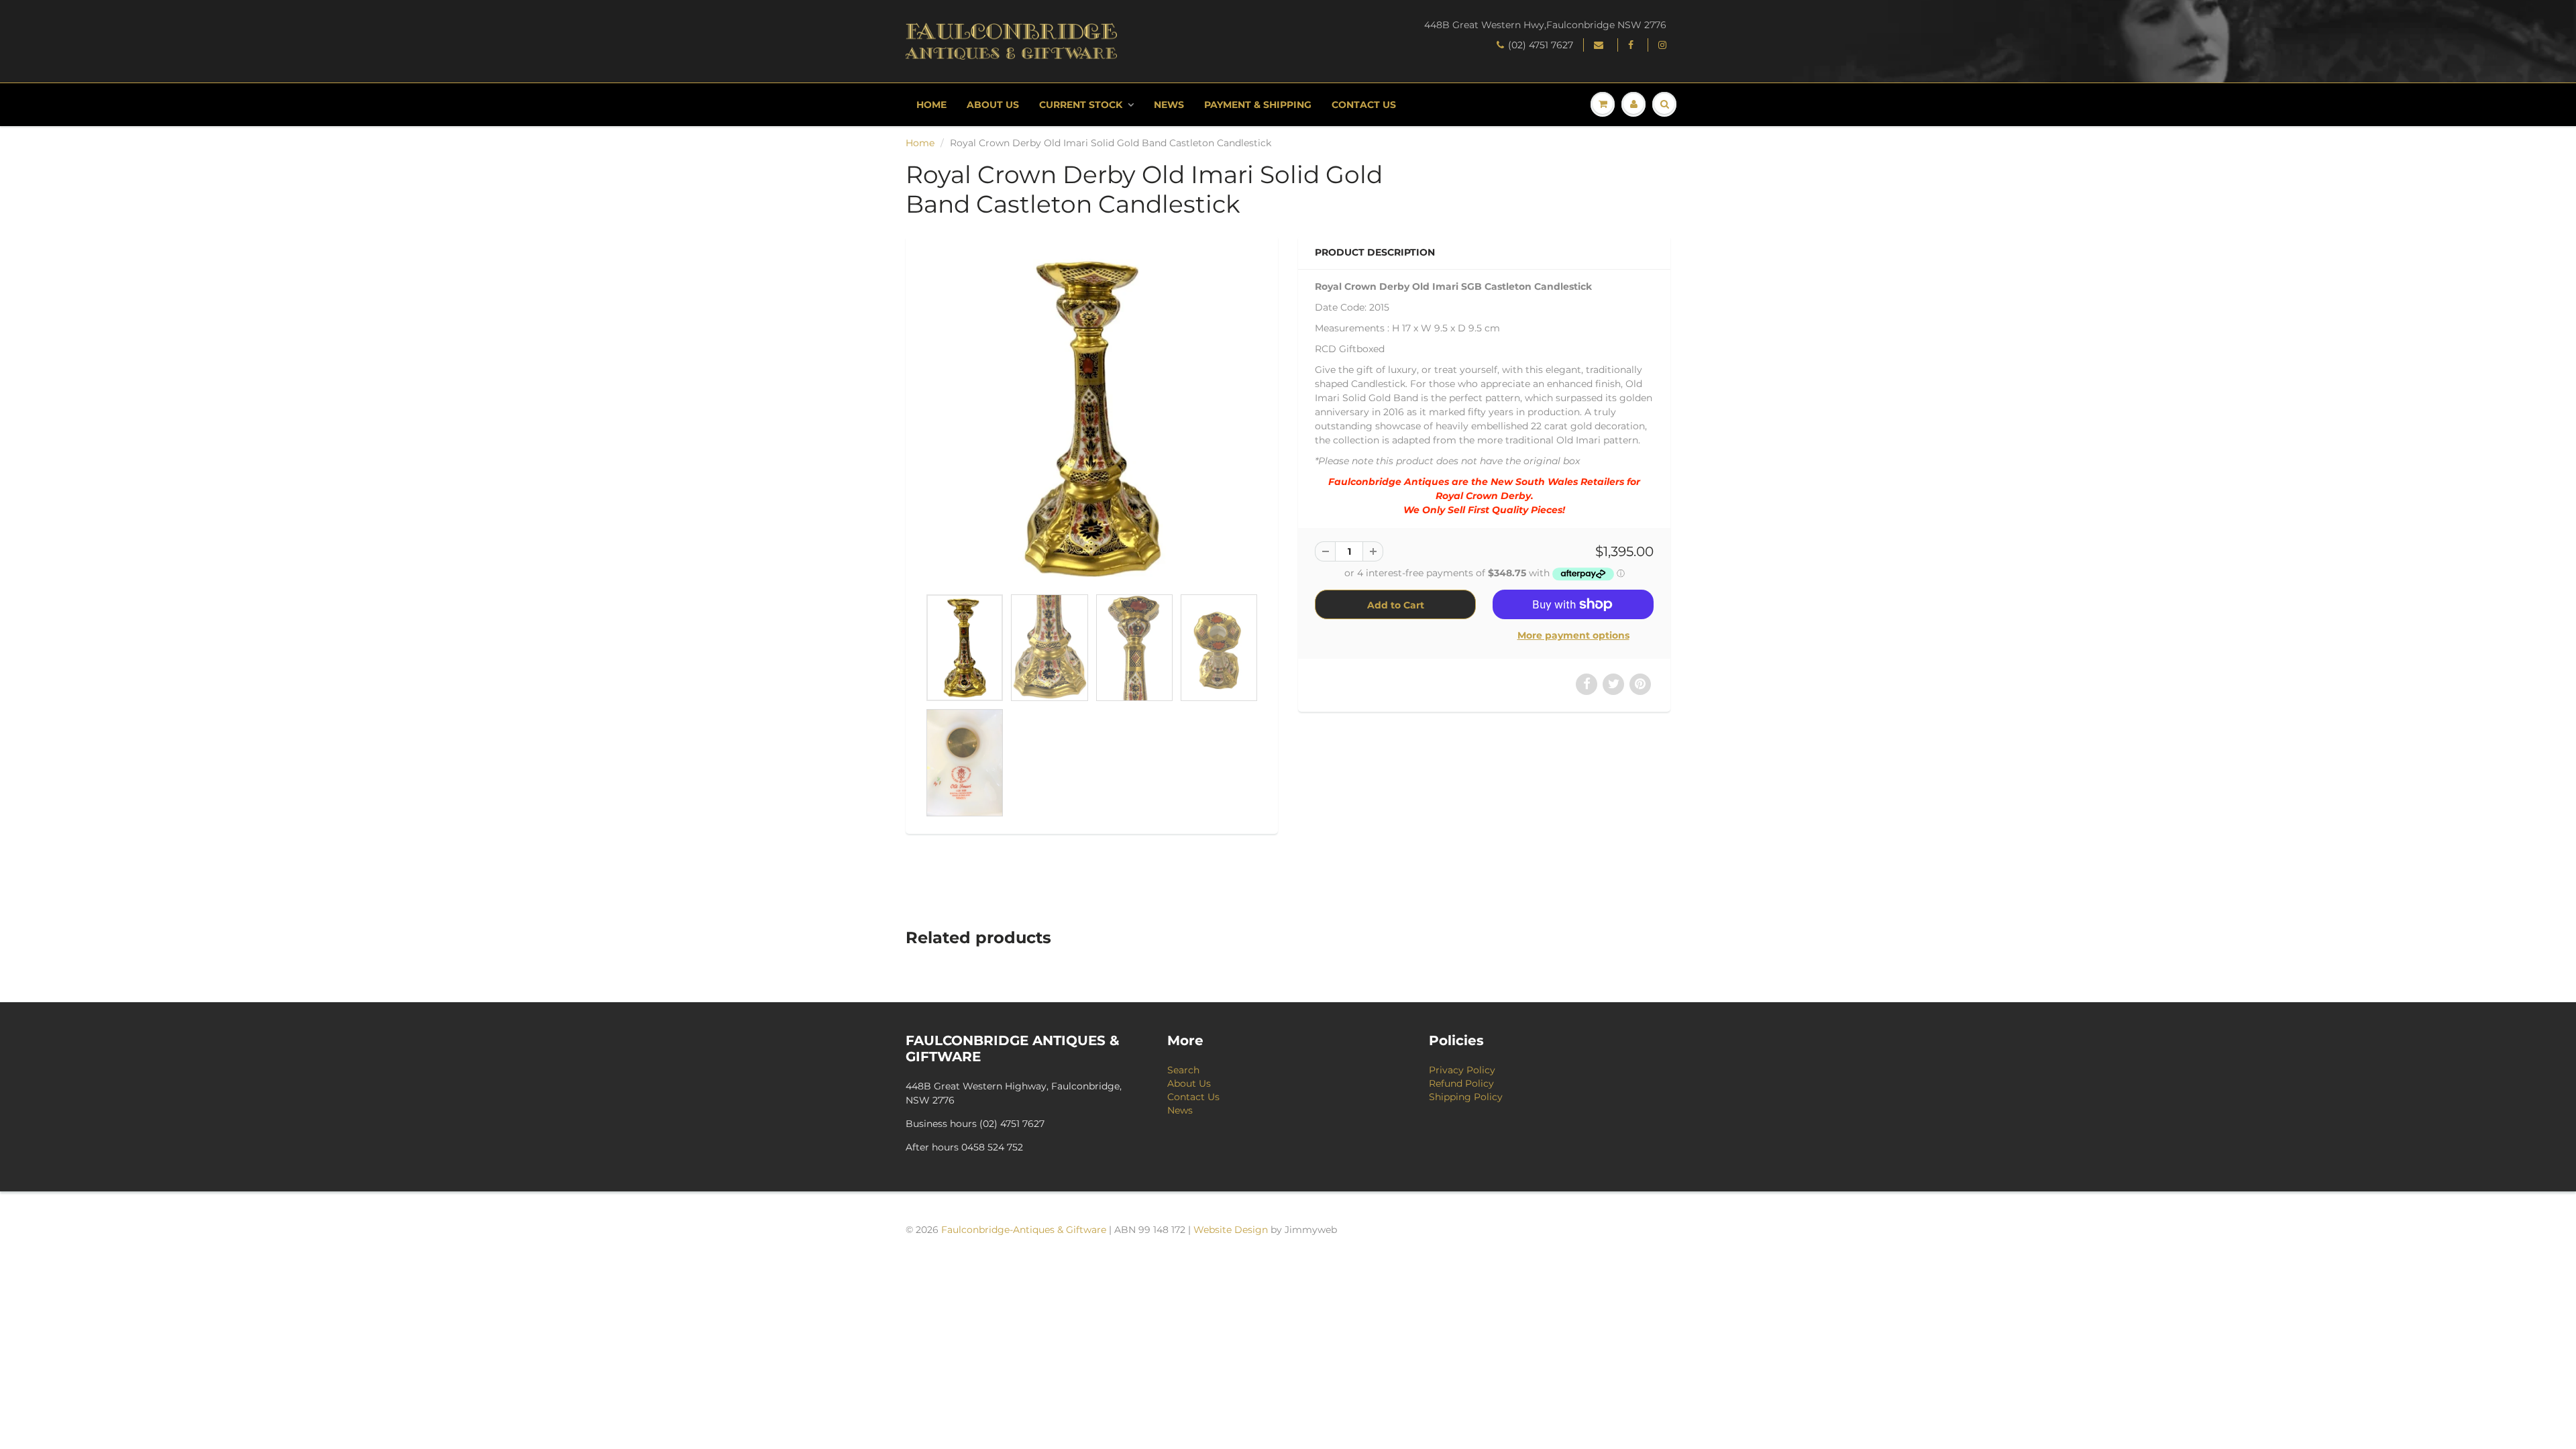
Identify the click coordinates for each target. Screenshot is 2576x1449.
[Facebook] (1633, 45)
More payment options (1573, 635)
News (1169, 105)
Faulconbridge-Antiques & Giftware (1024, 1230)
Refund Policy (1461, 1083)
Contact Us (1364, 105)
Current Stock (1081, 105)
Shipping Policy (1466, 1097)
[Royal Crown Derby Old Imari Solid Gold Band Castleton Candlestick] (1092, 418)
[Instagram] (1664, 45)
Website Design (1231, 1230)
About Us (993, 105)
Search (1183, 1070)
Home (931, 105)
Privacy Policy (1462, 1070)
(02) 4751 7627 (1541, 45)
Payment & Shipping (1258, 105)
